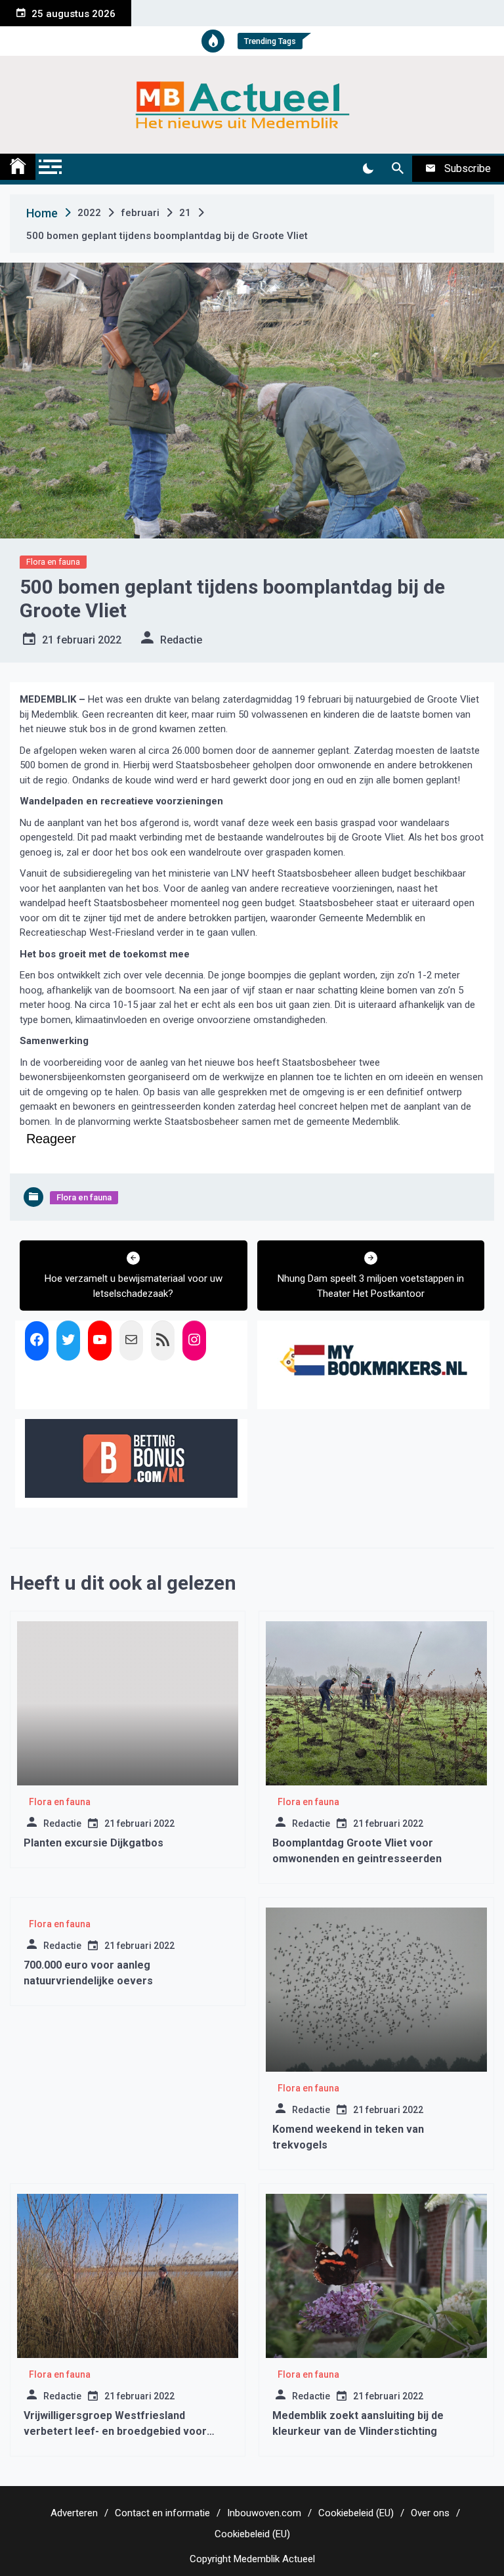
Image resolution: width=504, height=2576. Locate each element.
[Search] (397, 169)
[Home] (18, 167)
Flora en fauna (53, 562)
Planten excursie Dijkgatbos (94, 1843)
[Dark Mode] (368, 169)
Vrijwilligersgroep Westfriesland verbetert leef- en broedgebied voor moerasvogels (115, 2431)
